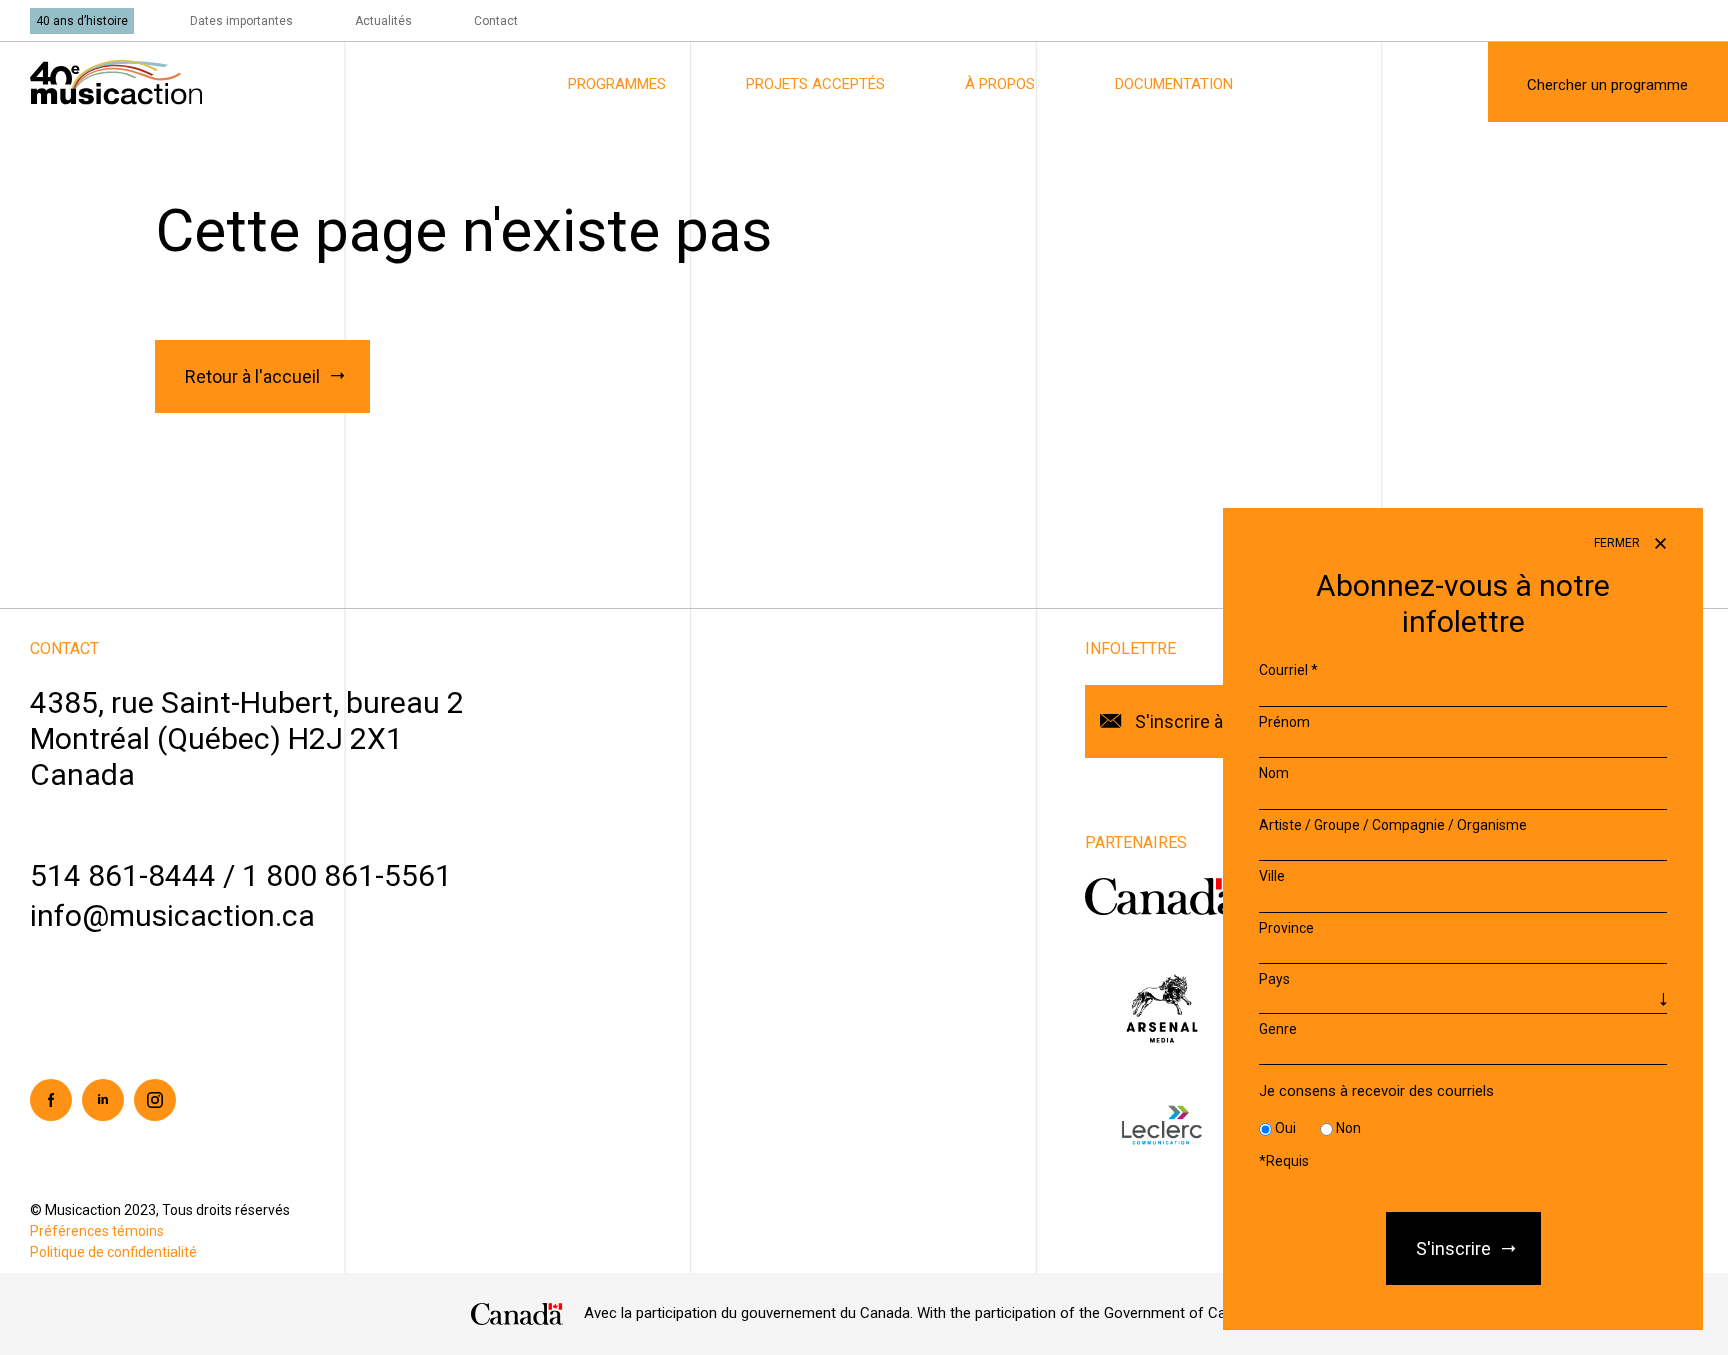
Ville (1272, 876)
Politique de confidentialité (113, 1252)
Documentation (1174, 84)
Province (1286, 928)
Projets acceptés (815, 84)
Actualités (383, 21)
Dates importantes (241, 21)
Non (1348, 1128)
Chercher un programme (1607, 85)
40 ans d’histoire (82, 21)
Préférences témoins (97, 1231)
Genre (1278, 1029)
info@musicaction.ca (172, 915)
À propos (1000, 84)
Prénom (1284, 722)
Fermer (1618, 543)
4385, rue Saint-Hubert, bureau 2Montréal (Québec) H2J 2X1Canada (247, 738)
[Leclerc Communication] (1161, 1124)
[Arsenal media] (1161, 1007)
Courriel (1288, 670)
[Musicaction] (116, 81)
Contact (496, 21)
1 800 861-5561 (347, 875)
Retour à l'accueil (252, 376)
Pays (1274, 979)
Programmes (617, 84)
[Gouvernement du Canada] (1163, 896)
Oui (1285, 1128)
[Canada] (517, 1314)
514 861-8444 (123, 875)
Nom (1274, 773)
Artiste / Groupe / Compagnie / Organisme (1393, 825)
